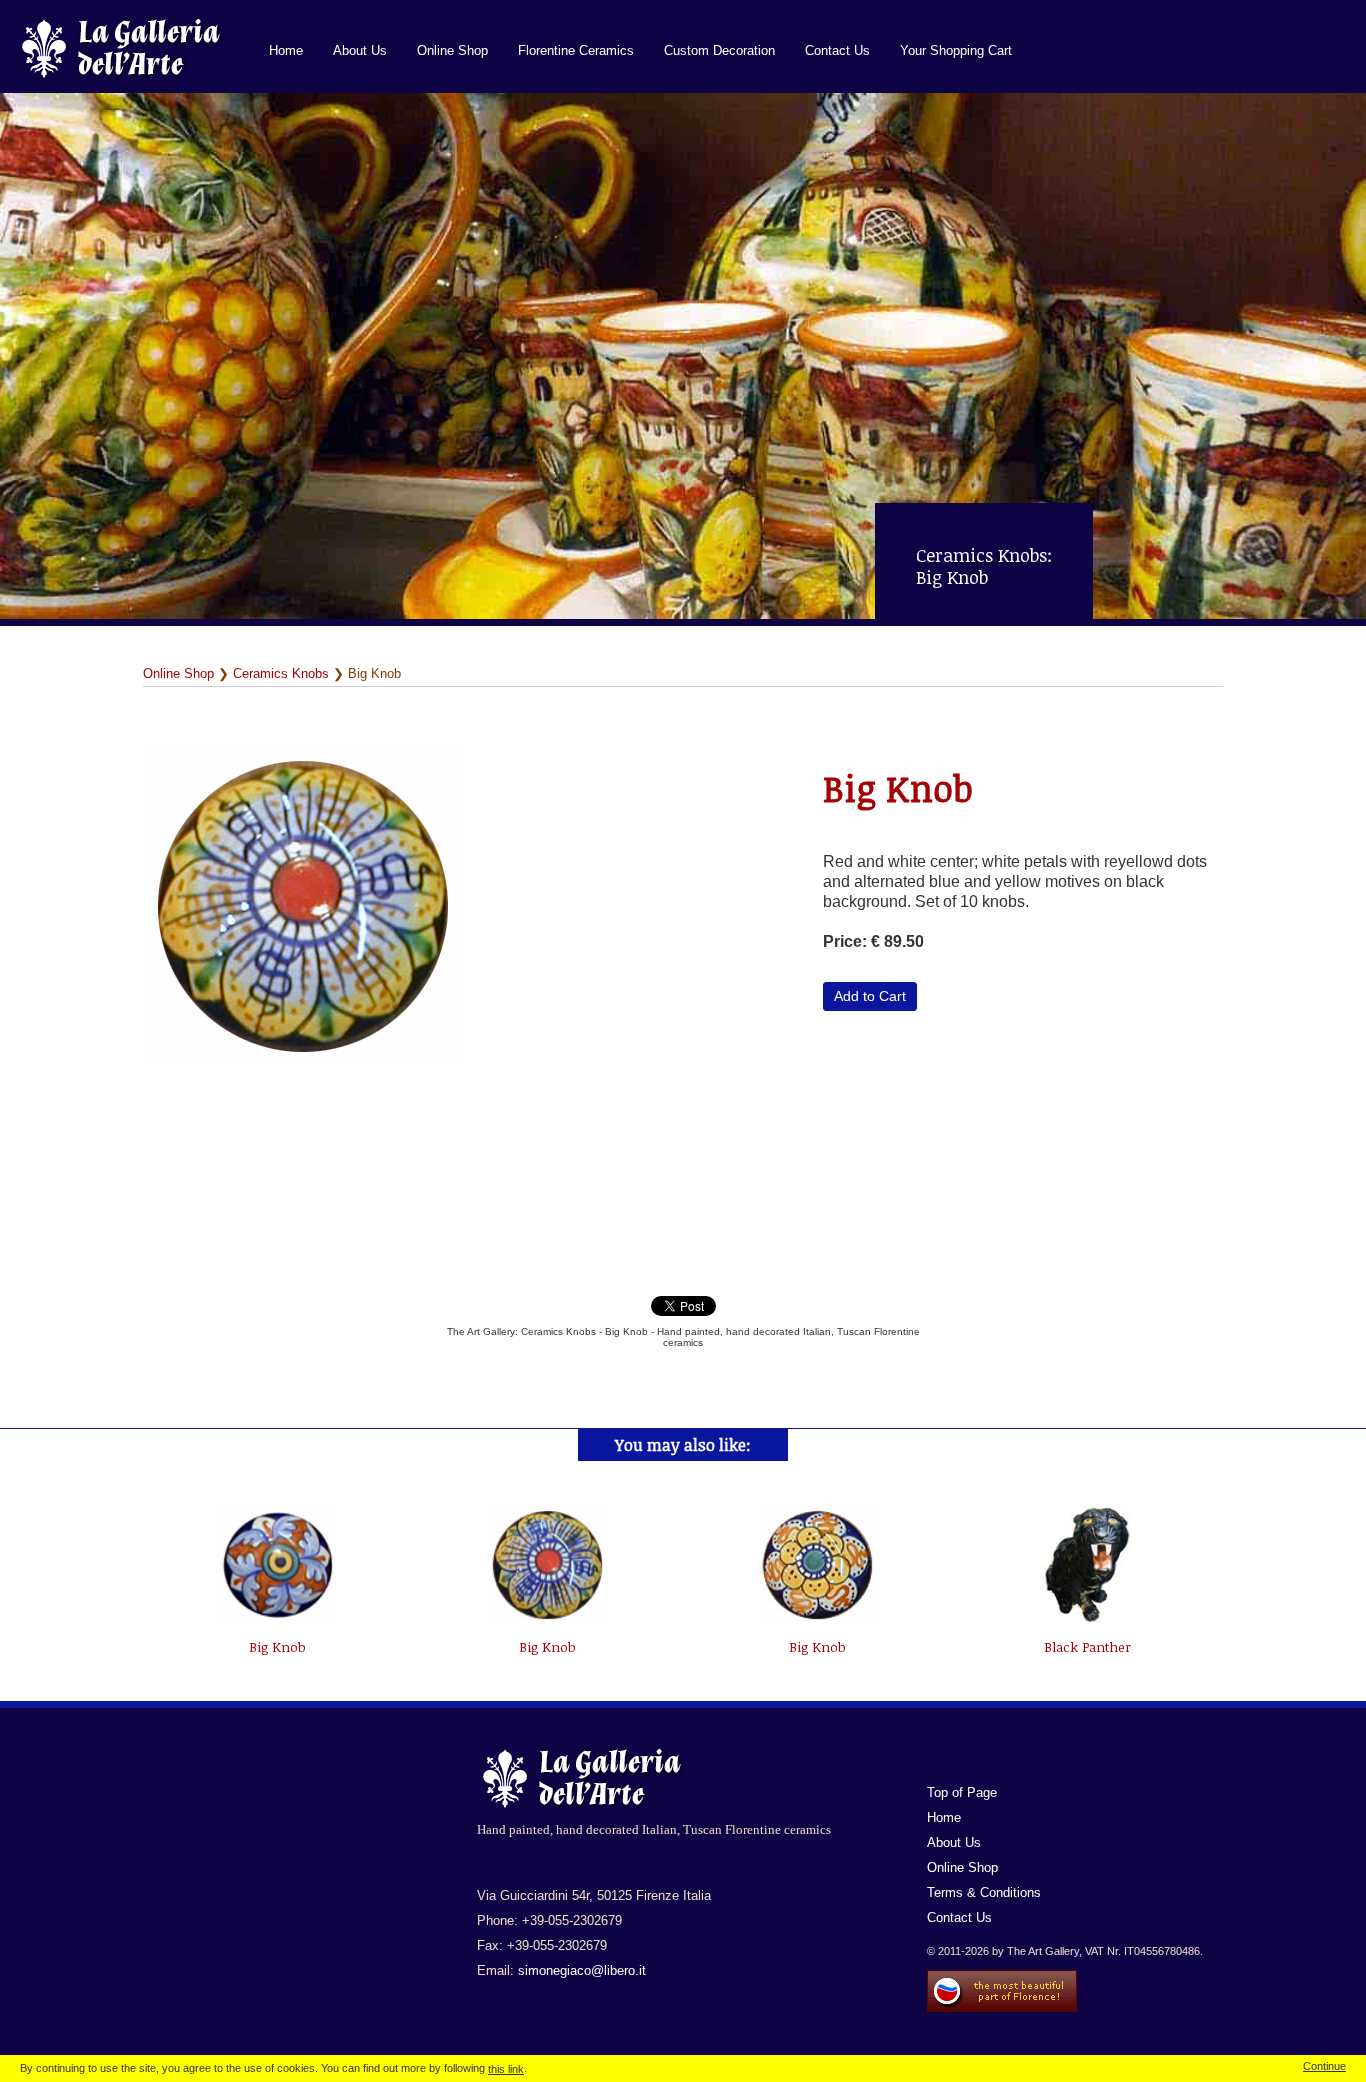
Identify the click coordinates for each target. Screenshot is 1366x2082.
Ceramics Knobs (281, 673)
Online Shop (452, 50)
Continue (1324, 2066)
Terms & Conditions (984, 1892)
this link (506, 2069)
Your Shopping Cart (956, 50)
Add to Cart (870, 996)
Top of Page (962, 1792)
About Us (360, 50)
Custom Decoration (719, 50)
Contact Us (837, 50)
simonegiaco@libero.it (582, 1970)
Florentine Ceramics (576, 50)
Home (286, 50)
